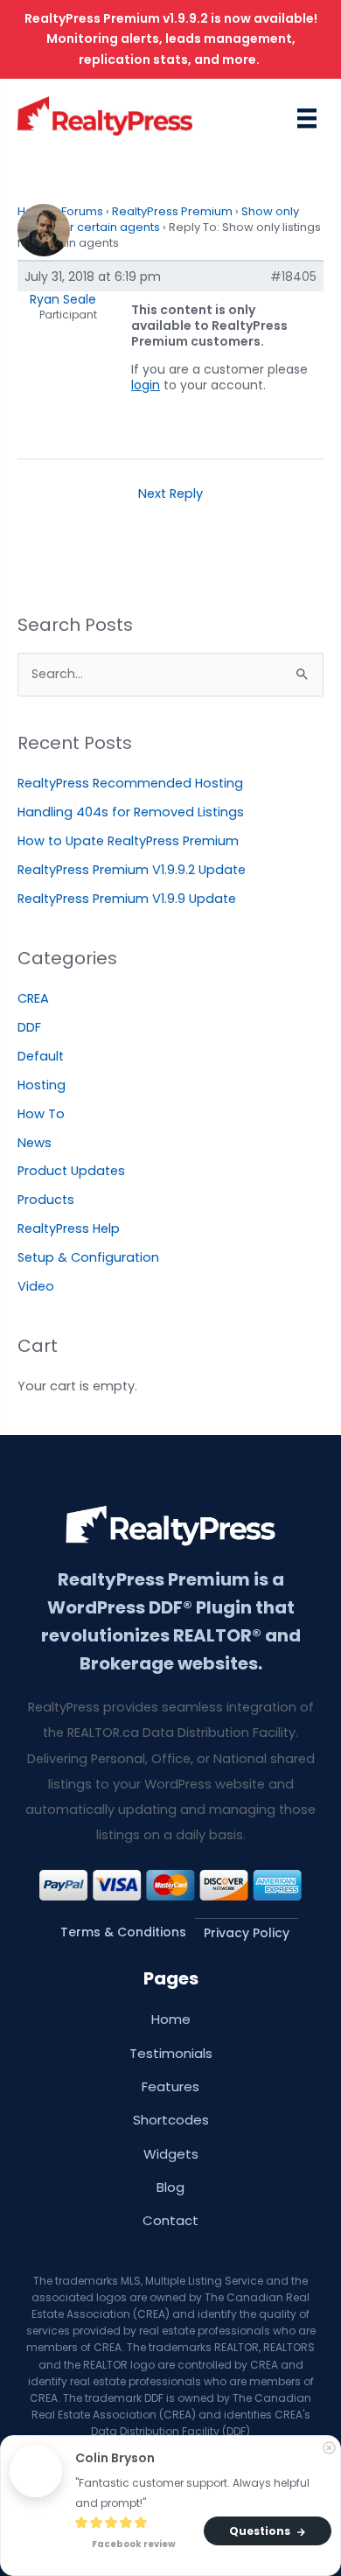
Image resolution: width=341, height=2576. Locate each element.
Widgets (171, 2154)
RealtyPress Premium (172, 211)
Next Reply (170, 493)
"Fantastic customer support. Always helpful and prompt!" (194, 2493)
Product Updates (71, 1171)
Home (171, 2019)
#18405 (293, 276)
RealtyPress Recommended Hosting (130, 783)
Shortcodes (171, 2120)
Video (36, 1286)
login (146, 385)
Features (170, 2086)
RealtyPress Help (69, 1228)
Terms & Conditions (123, 1932)
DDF (29, 1027)
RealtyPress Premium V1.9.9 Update (127, 899)
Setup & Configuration (88, 1257)
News (35, 1143)
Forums (82, 211)
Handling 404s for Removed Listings (131, 812)
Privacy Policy (247, 1933)
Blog (170, 2187)
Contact (170, 2220)
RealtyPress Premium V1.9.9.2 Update (132, 870)
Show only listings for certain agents (158, 219)
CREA (33, 998)
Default (41, 1056)
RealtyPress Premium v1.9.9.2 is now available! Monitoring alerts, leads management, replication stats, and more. (171, 39)
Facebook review (133, 2545)
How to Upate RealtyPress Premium (128, 841)
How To (41, 1114)
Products (46, 1200)
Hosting (42, 1085)
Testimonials (171, 2053)
